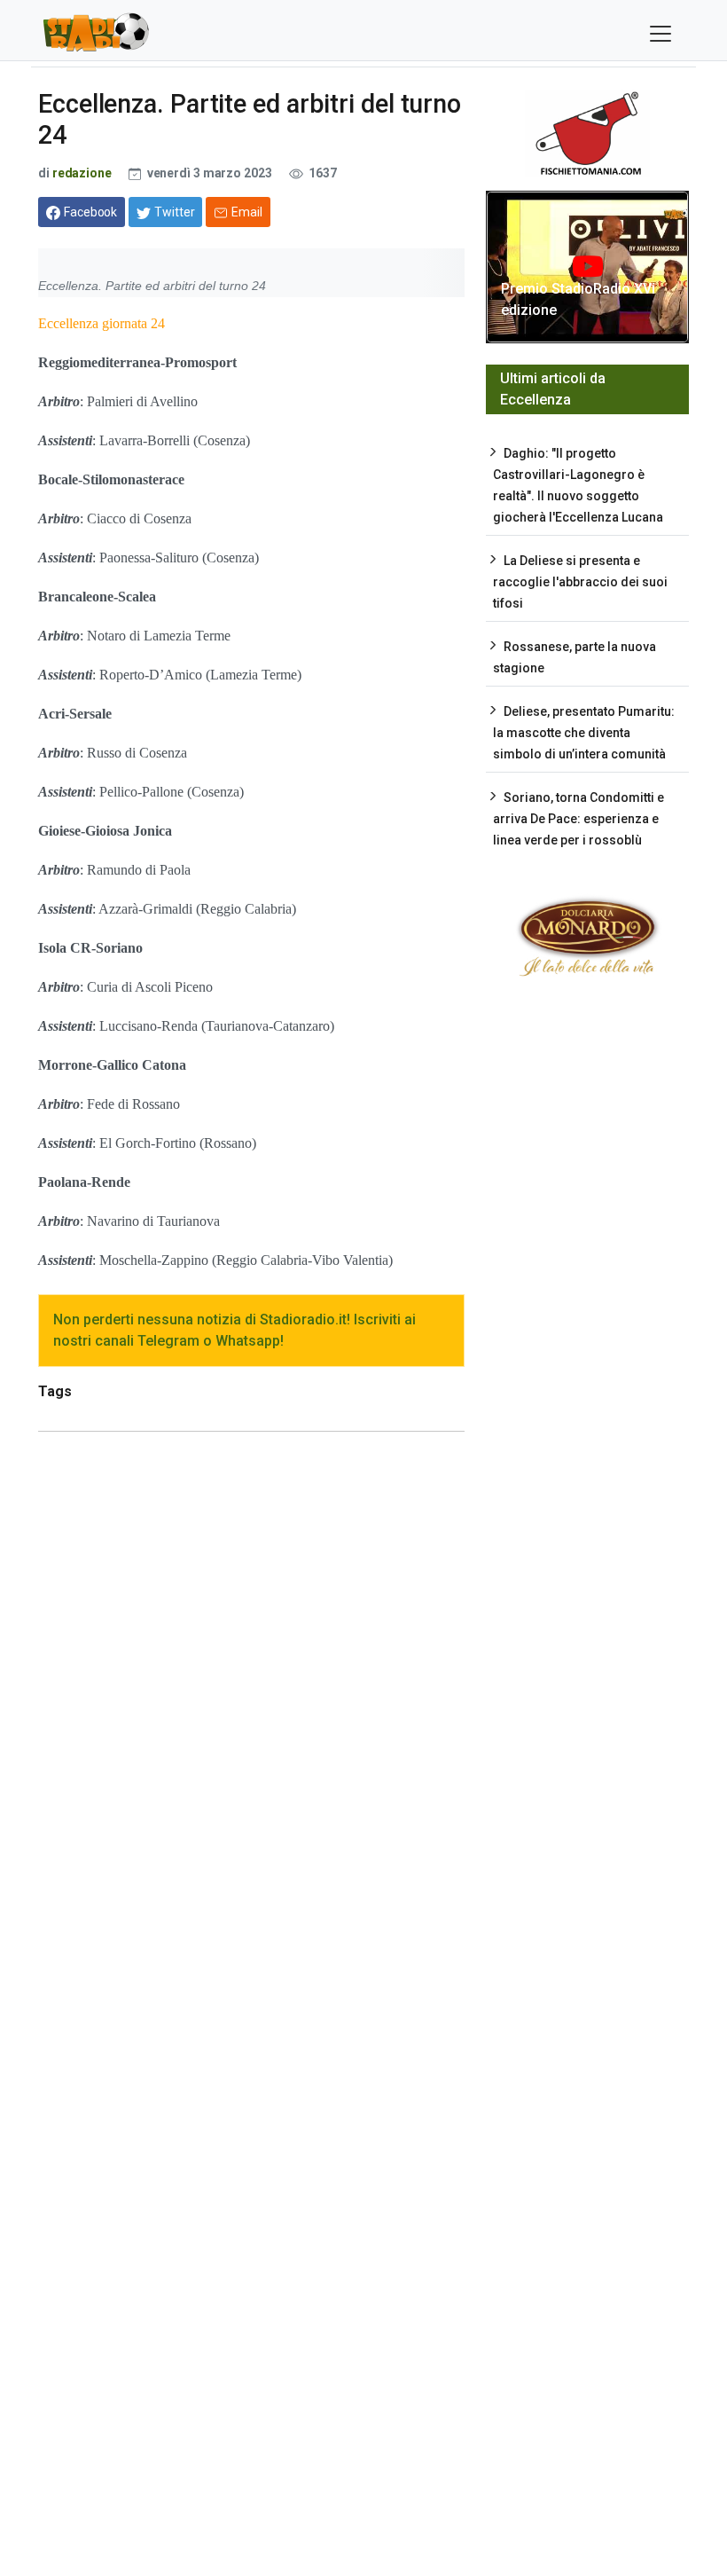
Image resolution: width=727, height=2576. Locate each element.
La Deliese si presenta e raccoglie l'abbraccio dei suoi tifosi (580, 582)
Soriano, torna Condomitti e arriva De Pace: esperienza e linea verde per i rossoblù (578, 819)
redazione (82, 173)
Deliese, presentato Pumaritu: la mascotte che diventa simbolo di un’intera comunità (584, 733)
